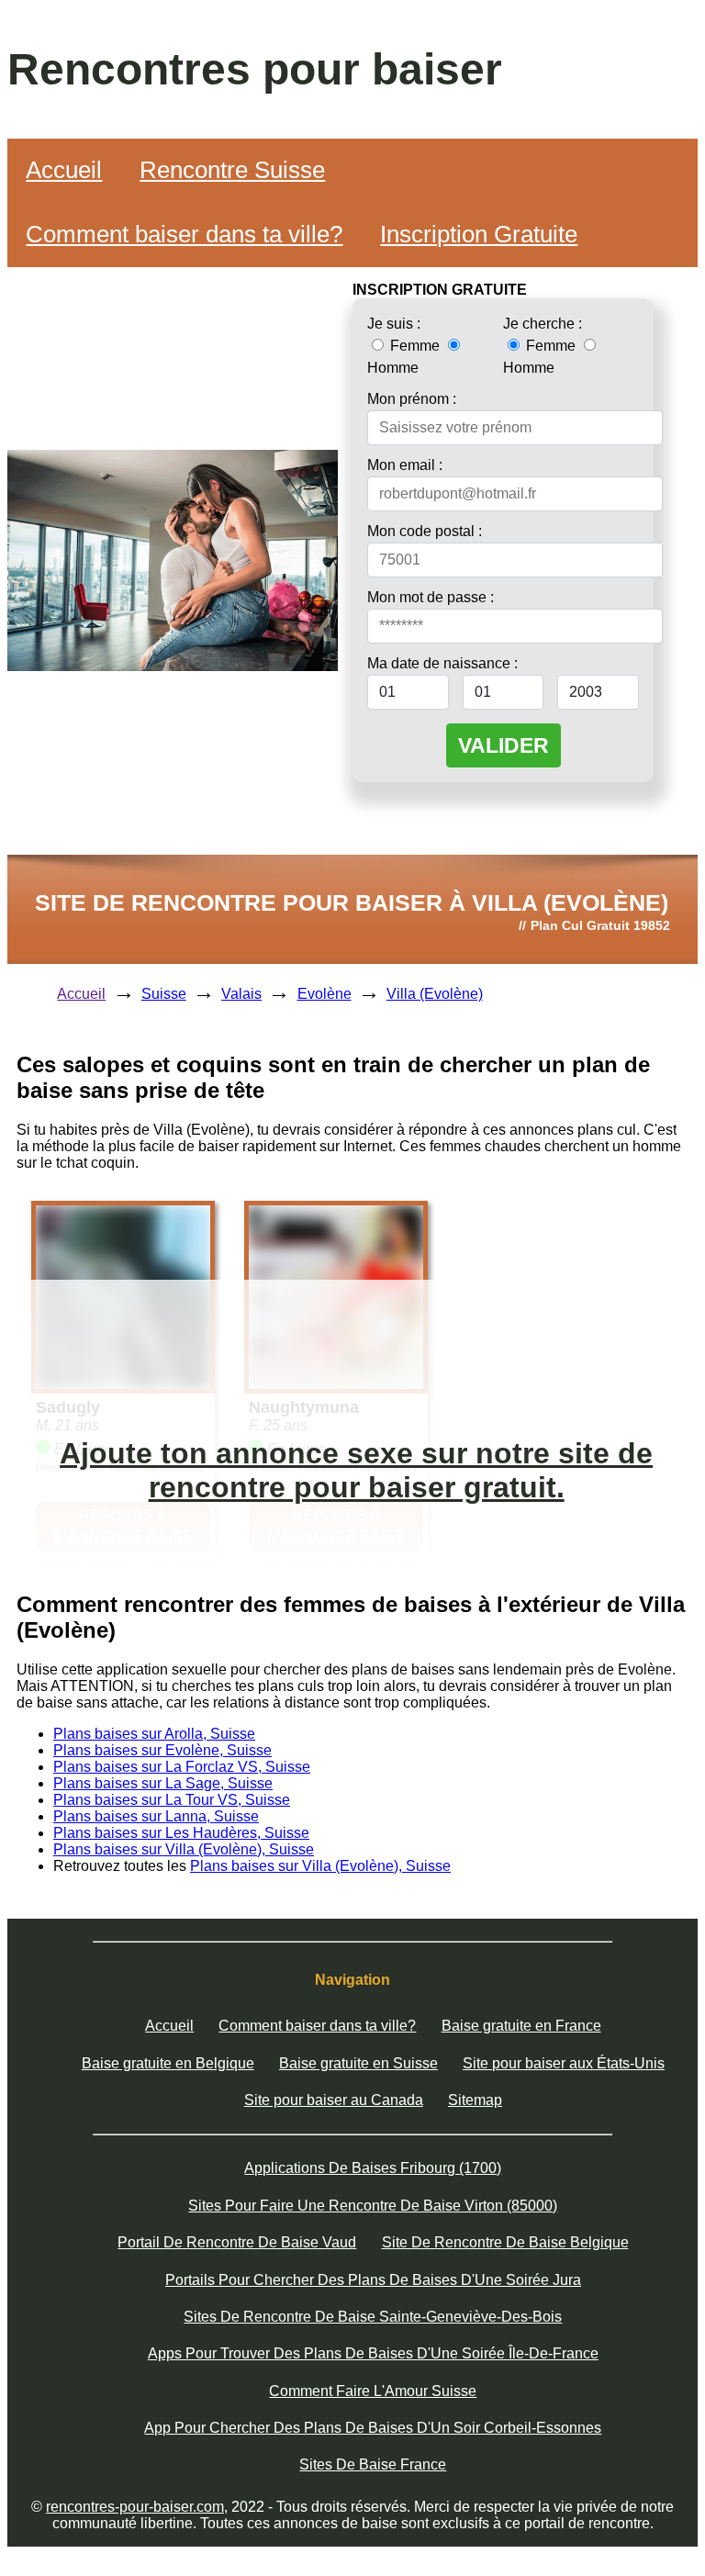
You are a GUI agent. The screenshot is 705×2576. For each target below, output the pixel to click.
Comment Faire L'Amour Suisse (373, 2391)
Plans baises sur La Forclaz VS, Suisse (182, 1767)
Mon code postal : (425, 531)
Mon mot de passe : (431, 597)
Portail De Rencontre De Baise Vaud (237, 2242)
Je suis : (394, 324)
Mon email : (405, 465)
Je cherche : (543, 324)
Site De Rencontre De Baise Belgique (505, 2242)
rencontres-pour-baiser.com (135, 2507)
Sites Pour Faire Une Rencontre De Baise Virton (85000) (373, 2206)
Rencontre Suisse (232, 170)
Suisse (164, 994)
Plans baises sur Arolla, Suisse (154, 1734)
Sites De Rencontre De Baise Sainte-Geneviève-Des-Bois (373, 2317)
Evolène (325, 994)
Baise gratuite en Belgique (168, 2063)
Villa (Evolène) (435, 994)
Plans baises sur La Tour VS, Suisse (172, 1800)
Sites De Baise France (373, 2464)
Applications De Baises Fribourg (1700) (373, 2168)
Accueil (64, 170)
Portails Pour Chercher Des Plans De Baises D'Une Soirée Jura (373, 2280)
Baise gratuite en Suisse (358, 2063)
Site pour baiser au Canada (334, 2100)
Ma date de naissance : (442, 663)
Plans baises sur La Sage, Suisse (163, 1783)
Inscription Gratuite (479, 234)
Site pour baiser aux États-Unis (564, 2063)
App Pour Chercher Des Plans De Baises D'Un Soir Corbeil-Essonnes (373, 2428)
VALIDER (504, 745)
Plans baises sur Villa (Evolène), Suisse (184, 1849)
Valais (241, 994)
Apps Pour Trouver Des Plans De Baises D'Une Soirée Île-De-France (373, 2353)
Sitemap (475, 2100)
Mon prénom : (412, 399)
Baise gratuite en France (521, 2026)
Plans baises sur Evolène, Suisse (162, 1750)
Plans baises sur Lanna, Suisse (156, 1816)
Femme (415, 346)
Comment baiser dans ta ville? (184, 234)
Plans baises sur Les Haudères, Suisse (181, 1833)
